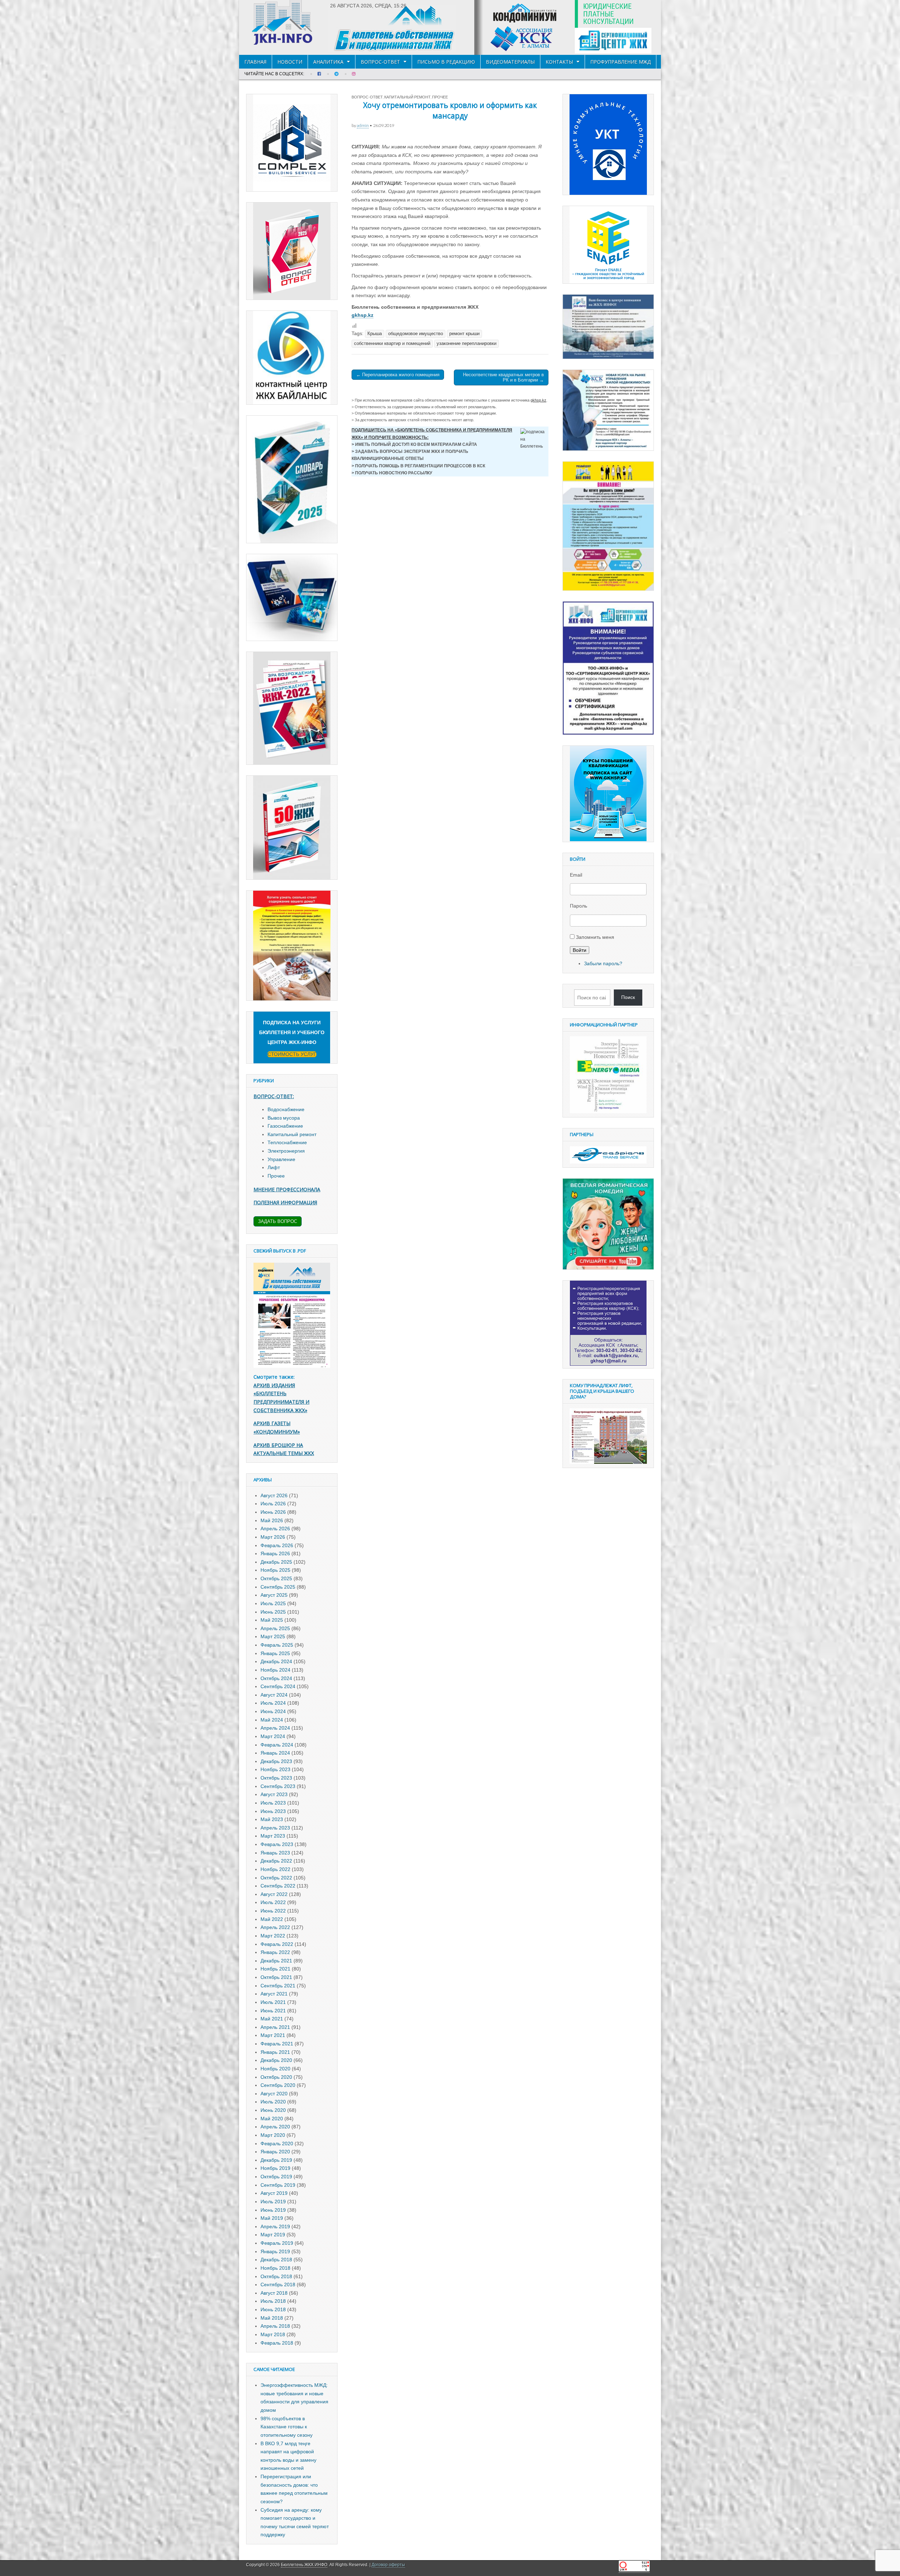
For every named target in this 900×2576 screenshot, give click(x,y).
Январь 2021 (275, 2052)
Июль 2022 (273, 1902)
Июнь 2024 (273, 1711)
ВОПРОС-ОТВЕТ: (274, 1096)
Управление (281, 1159)
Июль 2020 (273, 2102)
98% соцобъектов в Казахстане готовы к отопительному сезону (287, 2427)
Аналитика (328, 62)
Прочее (440, 97)
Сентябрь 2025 (278, 1587)
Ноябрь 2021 (275, 1969)
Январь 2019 (275, 2251)
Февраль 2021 (277, 2044)
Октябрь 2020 (276, 2077)
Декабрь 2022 (276, 1861)
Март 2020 (273, 2135)
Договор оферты (388, 2565)
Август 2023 (274, 1794)
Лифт (274, 1167)
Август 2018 (274, 2293)
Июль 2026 (273, 1504)
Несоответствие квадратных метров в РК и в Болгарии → (503, 377)
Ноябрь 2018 (275, 2268)
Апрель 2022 (275, 1927)
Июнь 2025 (273, 1612)
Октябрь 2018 (276, 2276)
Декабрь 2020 (276, 2060)
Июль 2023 (273, 1803)
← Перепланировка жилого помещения (398, 375)
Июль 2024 (273, 1703)
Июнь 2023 (273, 1811)
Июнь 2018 (273, 2309)
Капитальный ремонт (407, 97)
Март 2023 (273, 1836)
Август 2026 (274, 1495)
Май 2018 (272, 2318)
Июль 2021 (273, 2002)
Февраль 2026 (277, 1545)
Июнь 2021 (273, 2011)
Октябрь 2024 (276, 1678)
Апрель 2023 (275, 1828)
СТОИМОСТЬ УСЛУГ (292, 1054)
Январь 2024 (275, 1753)
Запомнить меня (595, 937)
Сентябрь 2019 (278, 2185)
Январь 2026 (275, 1553)
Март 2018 (273, 2334)
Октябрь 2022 (276, 1878)
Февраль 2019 (277, 2243)
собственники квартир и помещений (392, 344)
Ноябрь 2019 (275, 2168)
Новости (290, 62)
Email (576, 875)
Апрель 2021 (275, 2027)
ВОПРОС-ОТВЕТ (380, 62)
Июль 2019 (273, 2202)
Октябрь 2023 (276, 1778)
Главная (255, 62)
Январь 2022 (275, 1952)
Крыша (375, 334)
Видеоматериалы (510, 62)
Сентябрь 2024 (278, 1686)
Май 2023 (272, 1819)
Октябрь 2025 (276, 1578)
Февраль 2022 (277, 1944)
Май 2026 (272, 1520)
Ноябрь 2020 (275, 2069)
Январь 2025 (275, 1653)
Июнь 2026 (273, 1512)
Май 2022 (272, 1919)
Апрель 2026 (275, 1529)
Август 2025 (274, 1595)
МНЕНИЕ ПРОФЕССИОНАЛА (287, 1189)
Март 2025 (273, 1636)
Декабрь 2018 (276, 2260)
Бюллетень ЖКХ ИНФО (304, 2565)
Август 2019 (274, 2193)
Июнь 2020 (273, 2110)
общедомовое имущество (416, 334)
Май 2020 (272, 2119)
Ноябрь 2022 (275, 1869)
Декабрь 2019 (276, 2160)
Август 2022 (274, 1894)
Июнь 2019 (273, 2210)
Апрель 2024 (275, 1728)
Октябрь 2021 (276, 1977)
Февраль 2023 (277, 1844)
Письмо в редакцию (446, 62)
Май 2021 (272, 2019)
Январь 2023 (275, 1853)
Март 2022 (273, 1936)
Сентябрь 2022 (278, 1886)
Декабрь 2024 (276, 1661)
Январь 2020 (275, 2152)
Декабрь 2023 (276, 1761)
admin (363, 125)
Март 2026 (273, 1537)
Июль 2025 (273, 1603)
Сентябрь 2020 (278, 2085)
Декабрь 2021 (276, 1961)
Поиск (628, 997)
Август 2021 (274, 1994)
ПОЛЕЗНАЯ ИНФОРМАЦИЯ (285, 1202)
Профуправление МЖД (621, 62)
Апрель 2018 (275, 2326)
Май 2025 (272, 1620)
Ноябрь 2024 (275, 1670)
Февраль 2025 (277, 1645)
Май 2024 (272, 1720)
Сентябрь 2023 (278, 1786)
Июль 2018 (273, 2301)
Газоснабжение (285, 1126)
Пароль (578, 906)
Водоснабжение (286, 1109)
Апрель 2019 (275, 2226)
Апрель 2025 (275, 1628)
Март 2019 (273, 2235)
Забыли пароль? (603, 963)
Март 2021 (273, 2035)
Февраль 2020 (277, 2144)
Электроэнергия (286, 1151)
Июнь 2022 (273, 1911)
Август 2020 (274, 2094)
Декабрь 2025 (276, 1562)
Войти (580, 950)
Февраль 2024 (277, 1745)
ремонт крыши (464, 334)
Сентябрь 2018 (278, 2285)
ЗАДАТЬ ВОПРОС (278, 1221)
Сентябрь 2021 (278, 1986)
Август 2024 (274, 1695)
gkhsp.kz (362, 315)
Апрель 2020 (275, 2127)
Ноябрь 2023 (275, 1769)
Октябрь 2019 (276, 2177)
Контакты (559, 62)
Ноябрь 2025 (275, 1570)
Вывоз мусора (284, 1118)
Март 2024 (273, 1736)
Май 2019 (272, 2218)
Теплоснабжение (287, 1142)
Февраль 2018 (277, 2343)
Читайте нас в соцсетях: (274, 74)
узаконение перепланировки (467, 344)
